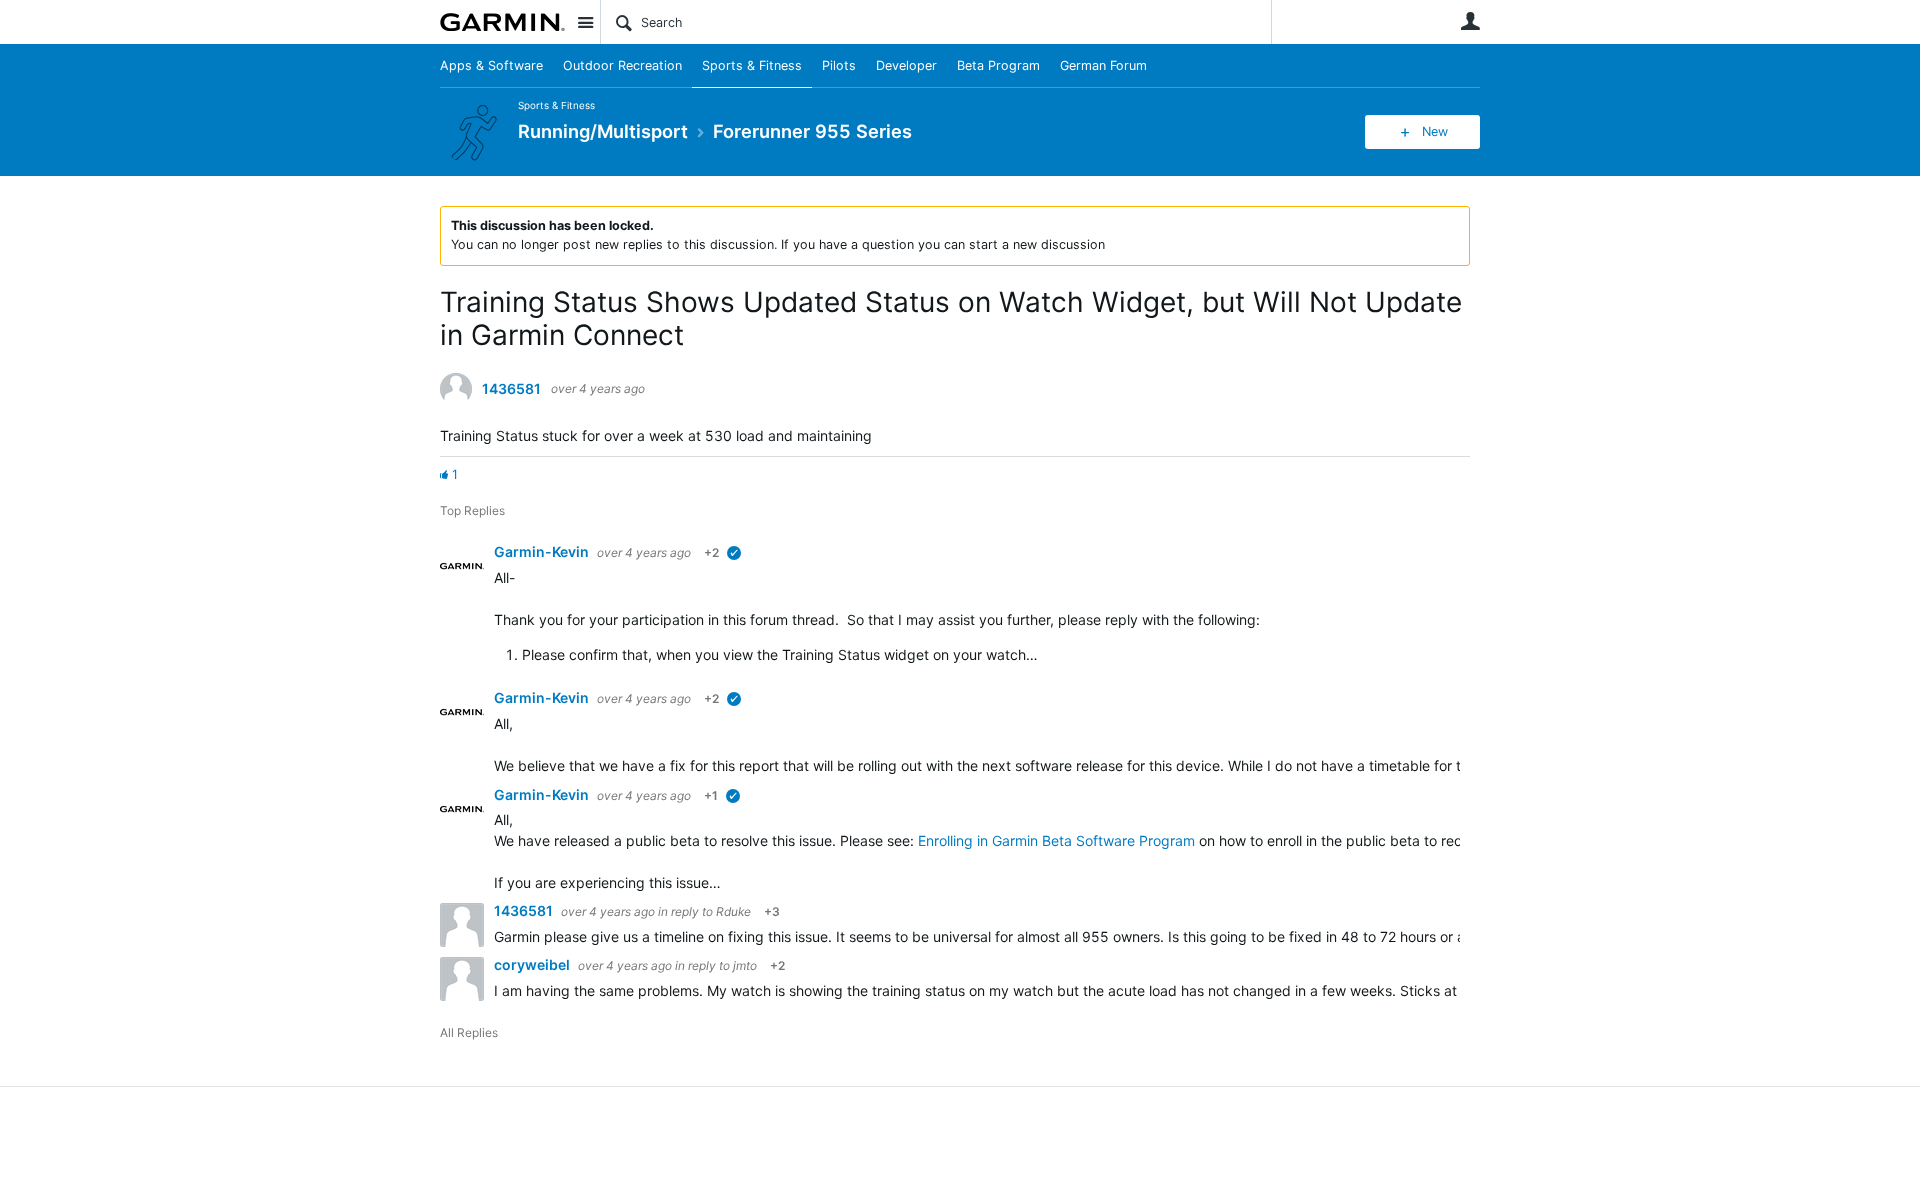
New (1435, 131)
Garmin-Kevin (543, 551)
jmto (745, 965)
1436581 (511, 389)
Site (585, 22)
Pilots (839, 65)
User (1470, 21)
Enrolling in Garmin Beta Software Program (1056, 840)
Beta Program (998, 65)
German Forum (1103, 65)
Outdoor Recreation (622, 65)
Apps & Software (491, 65)
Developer (906, 65)
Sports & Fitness (752, 65)
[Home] (502, 22)
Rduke (735, 911)
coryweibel (533, 964)
